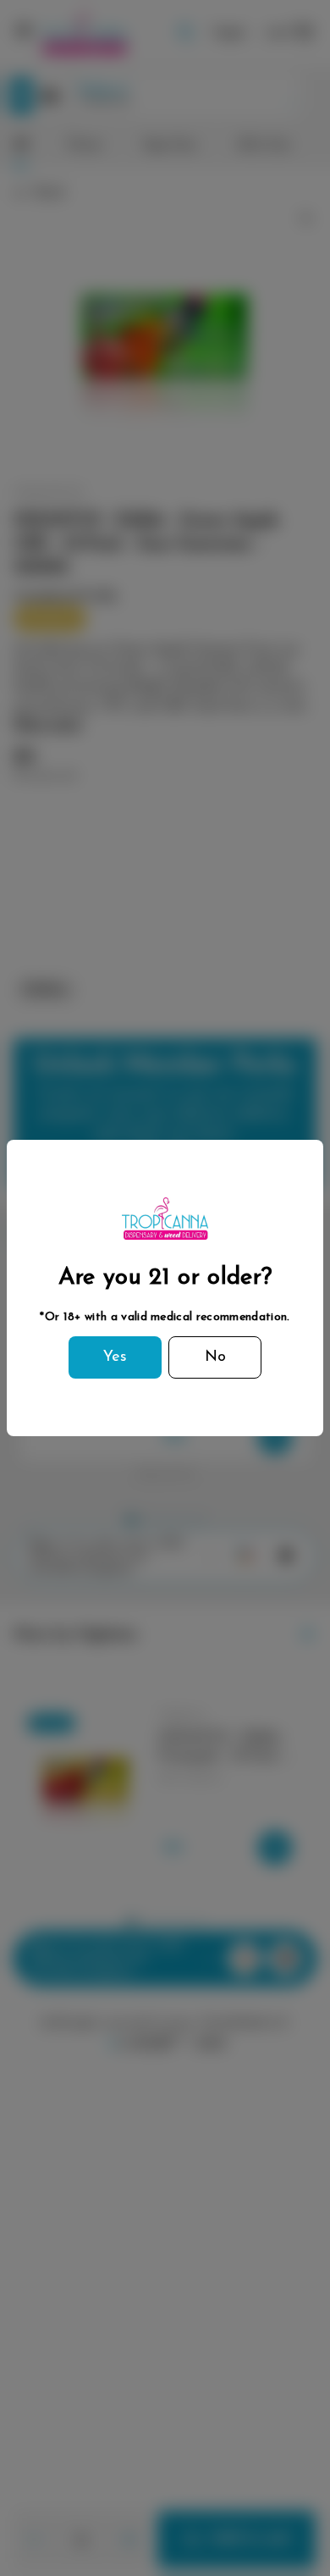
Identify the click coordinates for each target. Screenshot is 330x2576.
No (215, 1357)
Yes (115, 1357)
